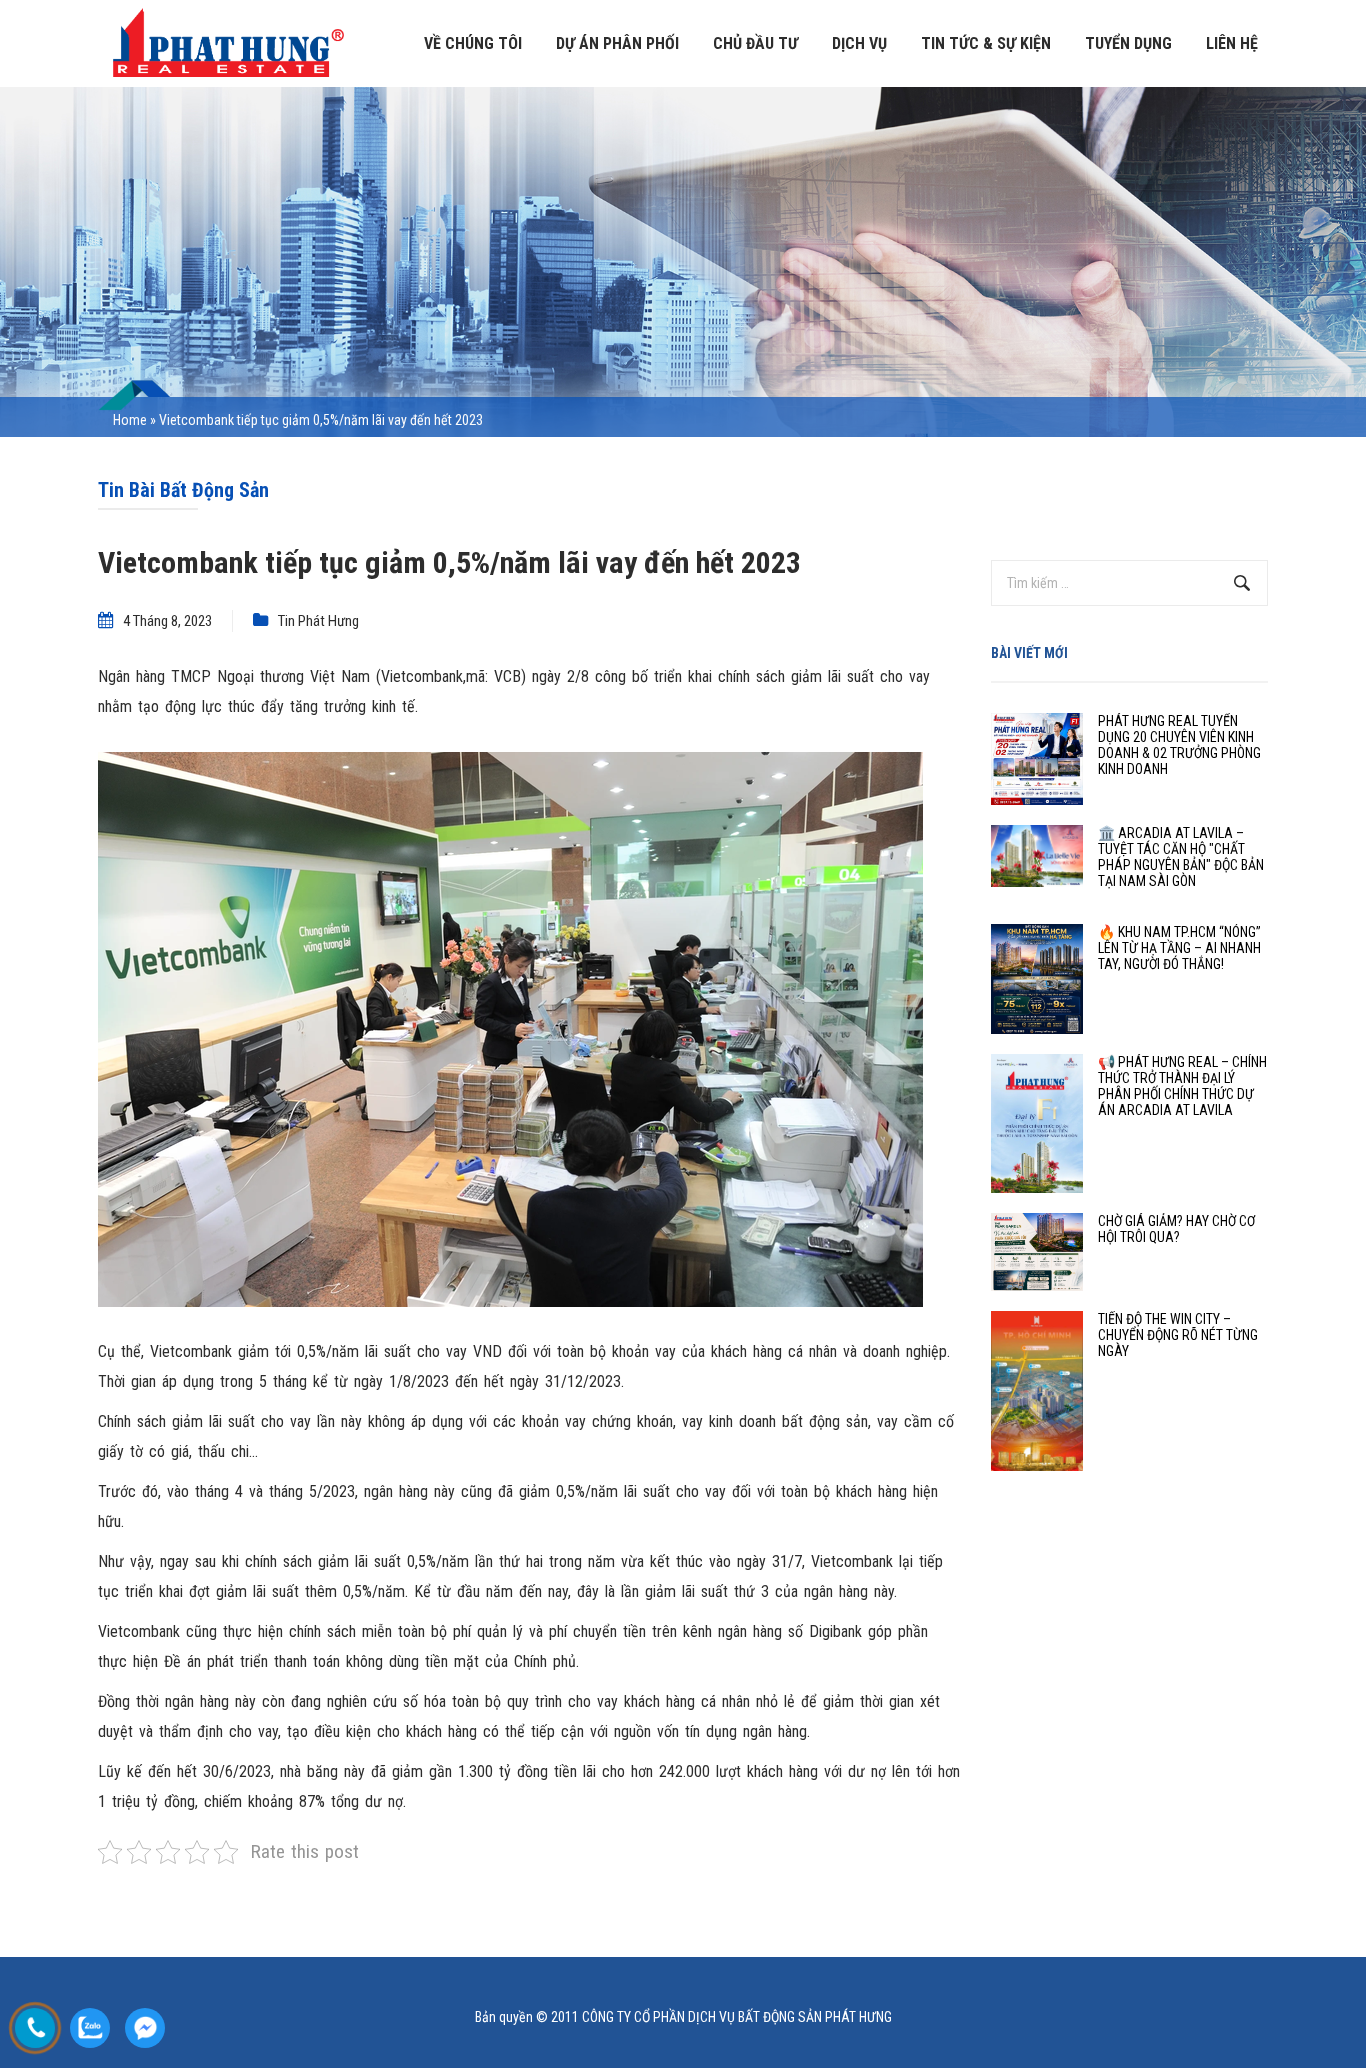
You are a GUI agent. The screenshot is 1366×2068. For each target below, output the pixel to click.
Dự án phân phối (617, 43)
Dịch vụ (859, 43)
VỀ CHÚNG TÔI (473, 43)
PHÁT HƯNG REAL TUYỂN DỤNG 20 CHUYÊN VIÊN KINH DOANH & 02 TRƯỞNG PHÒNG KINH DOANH (1179, 745)
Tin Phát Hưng (318, 621)
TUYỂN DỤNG (1128, 43)
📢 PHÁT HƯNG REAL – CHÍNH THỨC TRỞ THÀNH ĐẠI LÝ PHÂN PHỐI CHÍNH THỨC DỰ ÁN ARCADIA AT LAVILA (1182, 1086)
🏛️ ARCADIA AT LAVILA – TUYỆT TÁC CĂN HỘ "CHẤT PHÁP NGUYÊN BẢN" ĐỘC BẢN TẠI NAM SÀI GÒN (1181, 857)
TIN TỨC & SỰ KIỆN (986, 43)
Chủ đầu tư (755, 43)
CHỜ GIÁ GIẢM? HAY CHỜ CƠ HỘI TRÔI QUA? (1176, 1229)
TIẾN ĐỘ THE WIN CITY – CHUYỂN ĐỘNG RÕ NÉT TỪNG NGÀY (1178, 1335)
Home (130, 420)
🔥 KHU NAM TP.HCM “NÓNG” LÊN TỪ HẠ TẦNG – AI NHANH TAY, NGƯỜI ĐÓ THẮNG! (1179, 948)
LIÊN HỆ (1232, 43)
